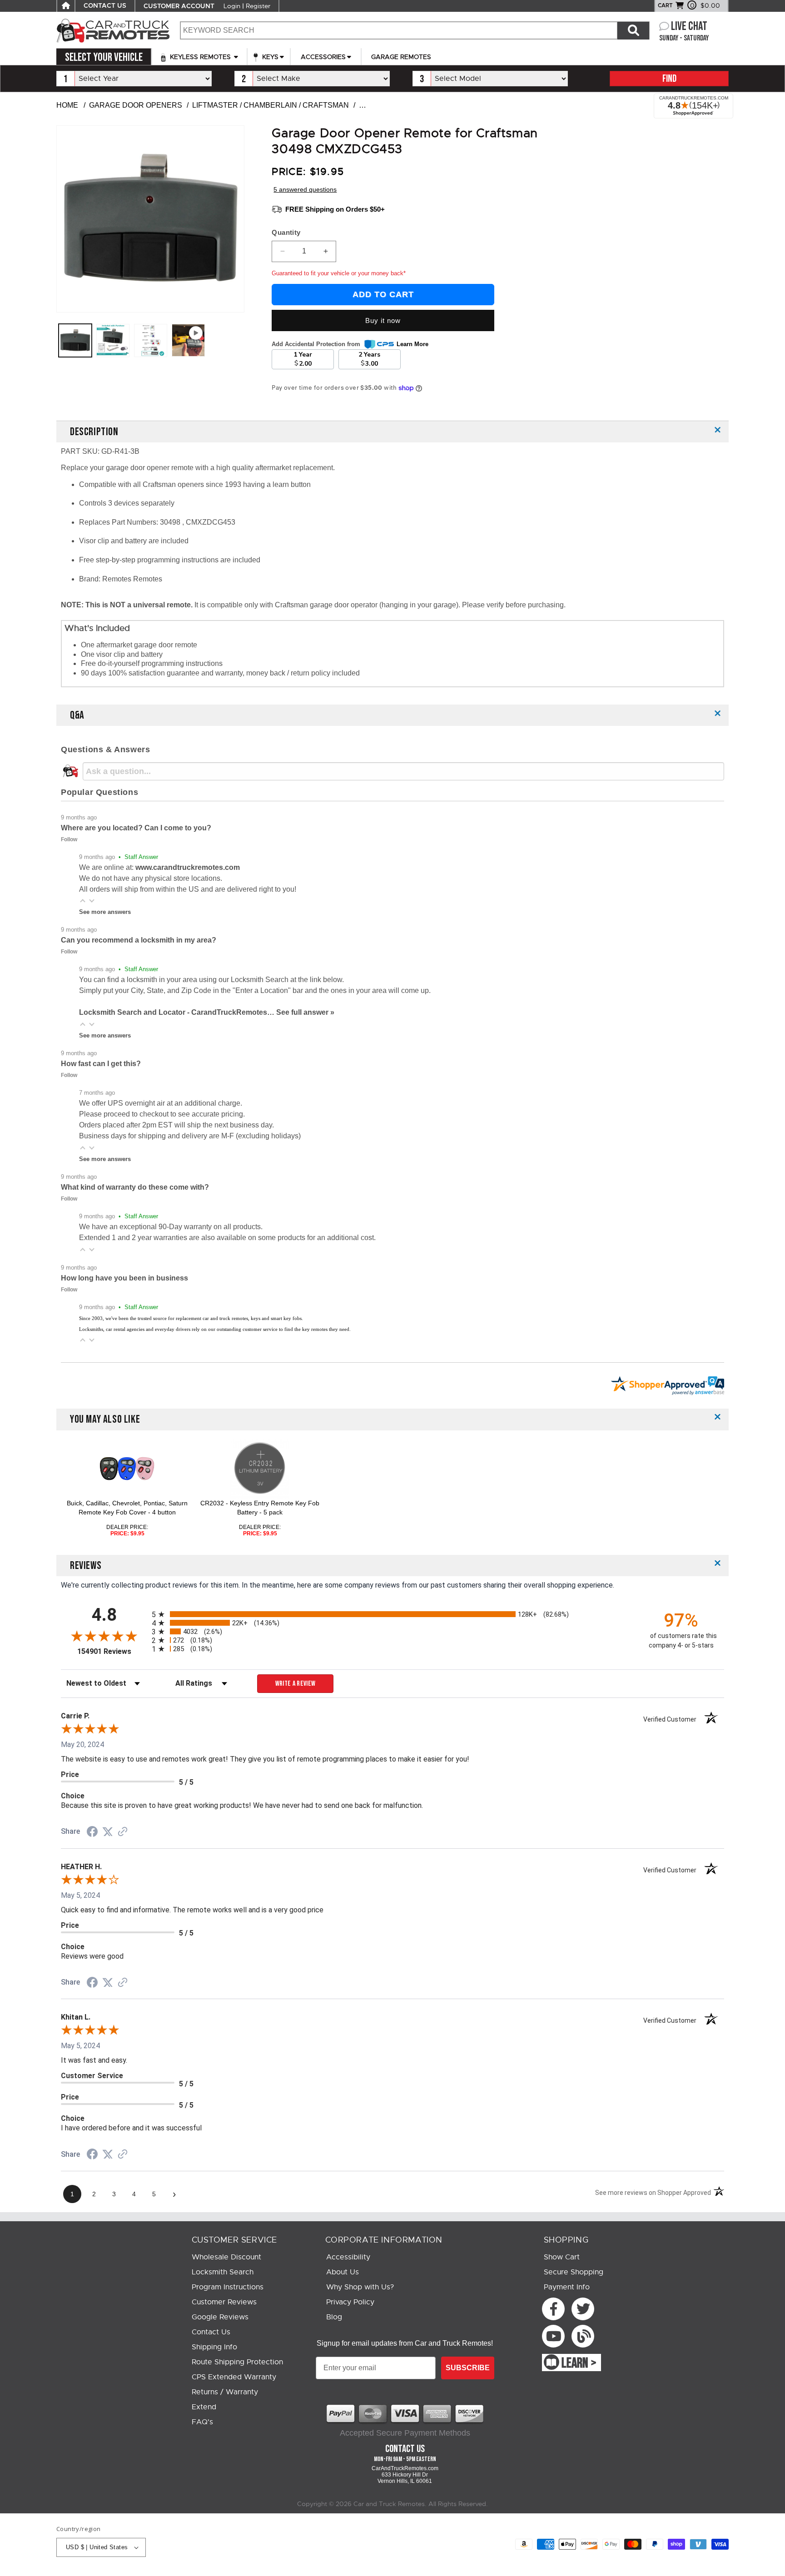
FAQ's (202, 2422)
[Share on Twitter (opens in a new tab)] (108, 1832)
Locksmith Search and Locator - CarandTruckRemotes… (178, 1012)
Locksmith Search (223, 2272)
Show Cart (562, 2257)
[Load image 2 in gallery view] (113, 340)
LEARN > (579, 2363)
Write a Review (296, 1684)
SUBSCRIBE (468, 2368)
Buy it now (383, 320)
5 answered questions (305, 189)
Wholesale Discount (226, 2257)
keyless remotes (200, 57)
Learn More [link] (412, 344)
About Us (343, 2272)
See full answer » (305, 1012)
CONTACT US (105, 6)
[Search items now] (633, 30)
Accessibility (348, 2257)
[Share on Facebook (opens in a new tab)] (92, 1833)
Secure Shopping (574, 2272)
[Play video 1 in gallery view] (188, 340)
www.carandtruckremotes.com (188, 867)
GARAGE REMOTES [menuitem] (401, 57)
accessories (323, 57)
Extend (204, 2407)
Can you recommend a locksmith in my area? (139, 940)
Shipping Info (214, 2347)
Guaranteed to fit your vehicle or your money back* (339, 273)
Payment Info (567, 2287)
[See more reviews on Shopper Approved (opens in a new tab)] (123, 1832)
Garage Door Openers (136, 105)
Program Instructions (228, 2287)
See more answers (105, 912)
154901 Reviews (112, 1651)
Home (67, 105)
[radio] (392, 1614)
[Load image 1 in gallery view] (75, 340)
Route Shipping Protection (237, 2362)
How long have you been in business (124, 1278)
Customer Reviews (224, 2302)
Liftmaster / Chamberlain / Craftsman (271, 105)
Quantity (286, 232)
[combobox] (398, 30)
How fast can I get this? (101, 1064)
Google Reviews (220, 2317)
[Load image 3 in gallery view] (151, 340)
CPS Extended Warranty (234, 2377)
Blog (334, 2317)
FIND (669, 79)
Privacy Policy (350, 2302)
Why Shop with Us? (360, 2287)
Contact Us (211, 2332)
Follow (69, 839)
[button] (83, 901)
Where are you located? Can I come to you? (136, 828)
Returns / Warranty (225, 2392)
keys (269, 57)
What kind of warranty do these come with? (135, 1187)
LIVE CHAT (689, 27)
